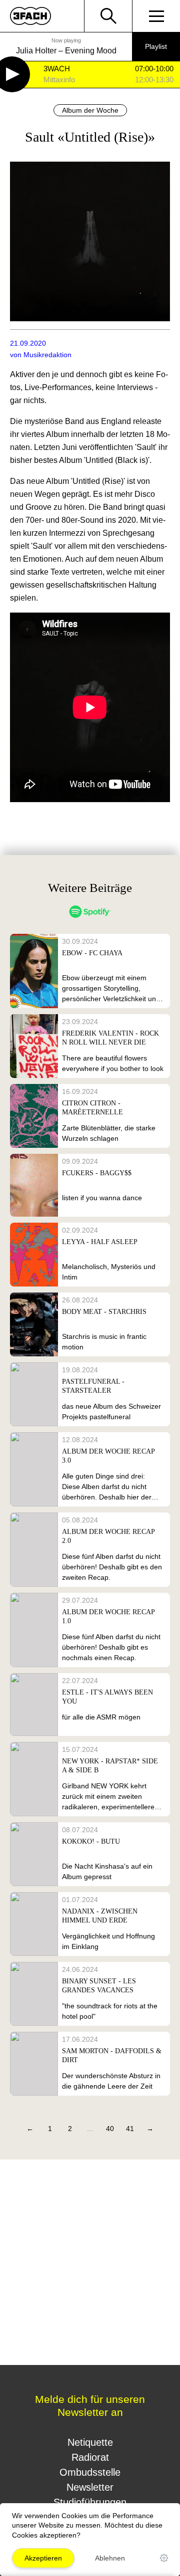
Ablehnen (110, 2558)
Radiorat (90, 2457)
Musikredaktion (47, 355)
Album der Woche (90, 110)
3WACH (57, 69)
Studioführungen (90, 2502)
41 (130, 2129)
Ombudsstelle (90, 2472)
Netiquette (90, 2442)
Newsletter (90, 2487)
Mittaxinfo (59, 80)
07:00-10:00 (154, 69)
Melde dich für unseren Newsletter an (90, 2406)
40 (110, 2129)
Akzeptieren (43, 2558)
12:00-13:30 (154, 80)
